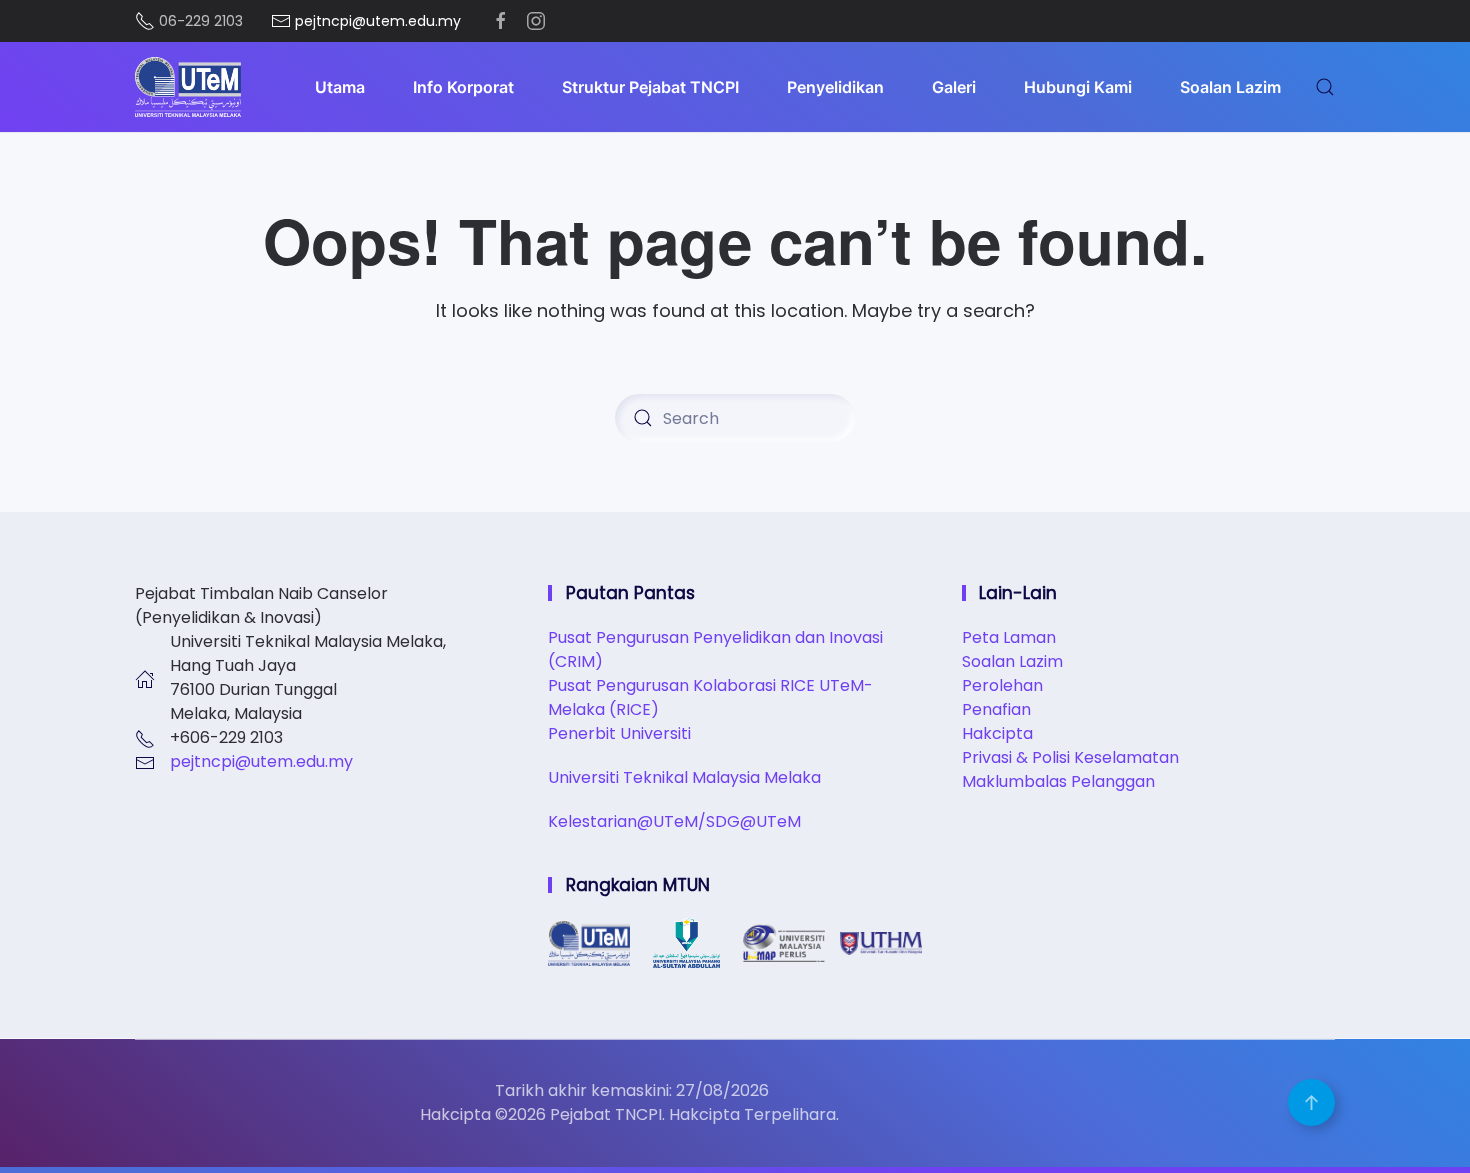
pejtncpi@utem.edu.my (261, 761)
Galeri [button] (954, 87)
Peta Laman (1009, 637)
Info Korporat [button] (463, 87)
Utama (340, 87)
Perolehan (1002, 685)
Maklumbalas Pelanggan (1058, 781)
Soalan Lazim (1230, 87)
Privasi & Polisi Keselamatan (1070, 757)
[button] (1325, 87)
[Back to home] (188, 87)
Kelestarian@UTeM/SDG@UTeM (674, 821)
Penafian (996, 709)
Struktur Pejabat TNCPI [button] (650, 87)
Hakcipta (997, 733)
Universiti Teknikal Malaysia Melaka (684, 777)
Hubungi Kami (1078, 87)
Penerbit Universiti (619, 733)
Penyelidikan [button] (835, 87)
